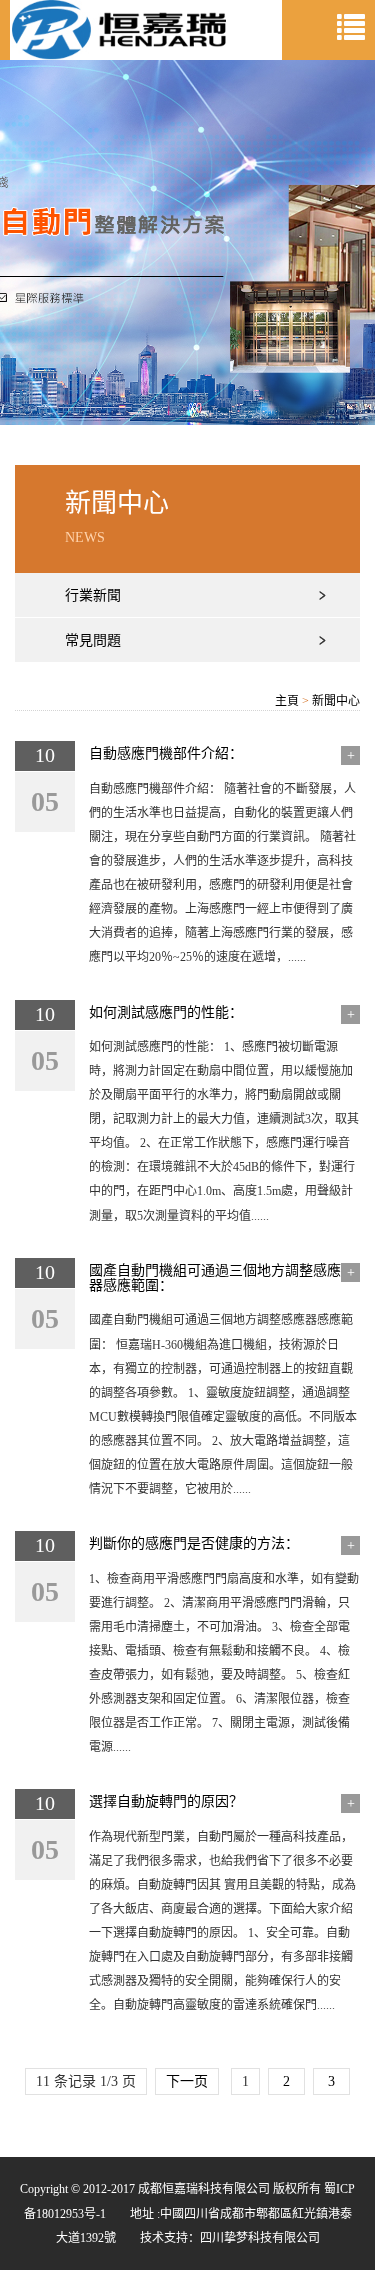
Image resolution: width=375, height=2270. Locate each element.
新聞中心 (336, 701)
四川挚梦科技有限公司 (260, 2238)
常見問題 (93, 640)
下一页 (187, 2081)
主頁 (287, 701)
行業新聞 (93, 595)
